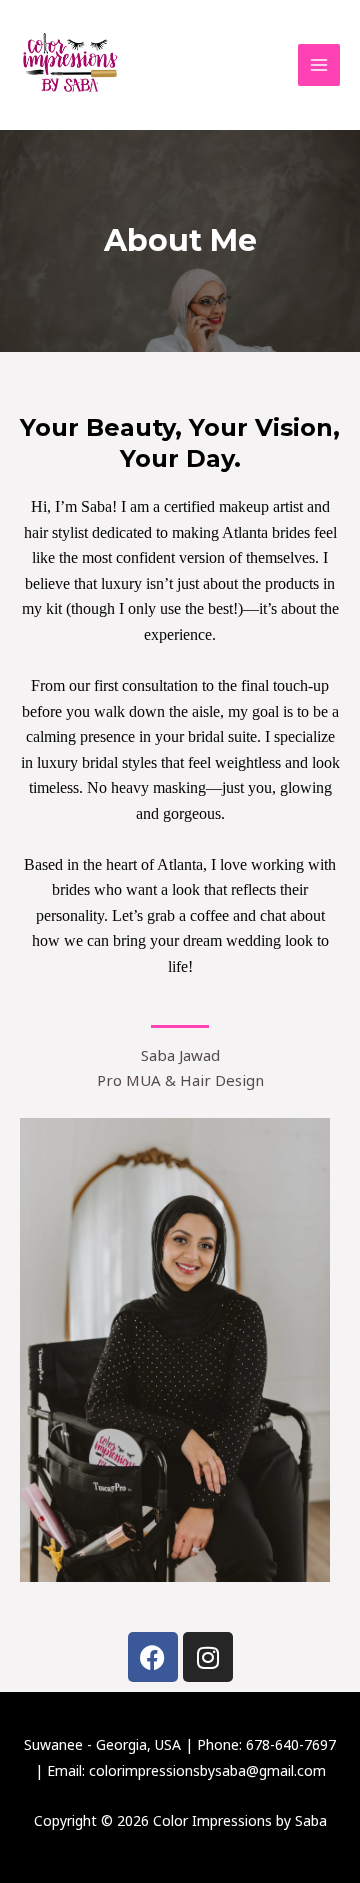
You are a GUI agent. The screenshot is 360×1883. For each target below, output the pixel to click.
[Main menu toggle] (319, 65)
